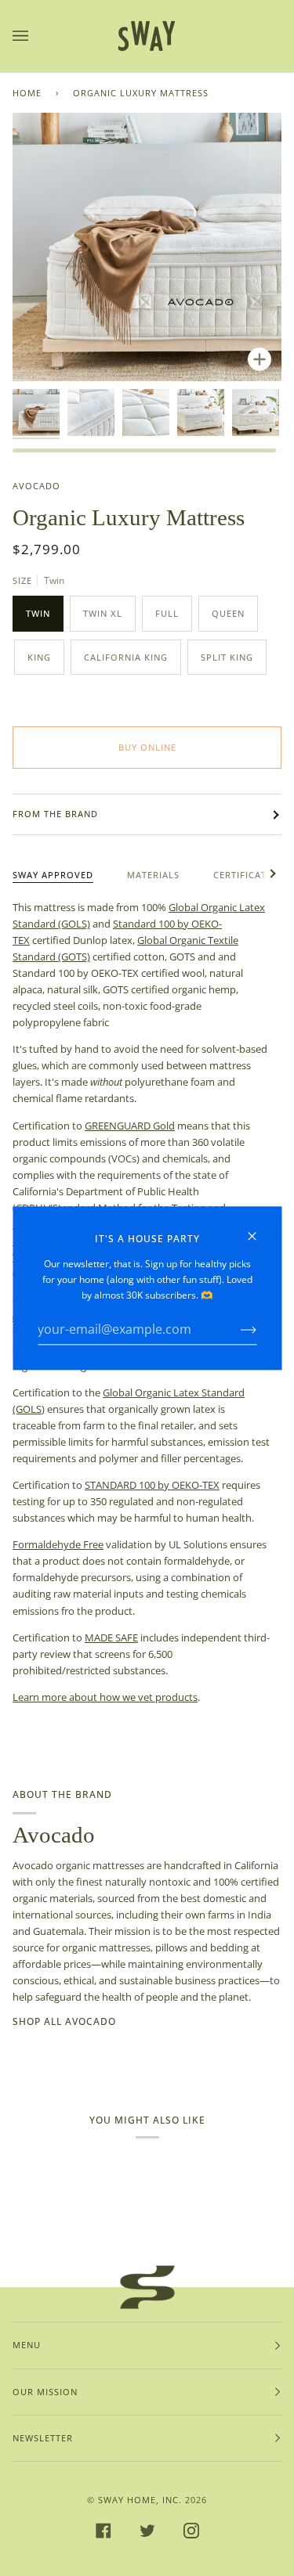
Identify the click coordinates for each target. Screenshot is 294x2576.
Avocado (36, 486)
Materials (153, 875)
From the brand (55, 814)
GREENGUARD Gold (130, 1126)
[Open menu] (36, 36)
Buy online (147, 747)
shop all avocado (64, 2021)
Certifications (252, 875)
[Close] (258, 1229)
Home (27, 93)
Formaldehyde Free (58, 1544)
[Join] (236, 1330)
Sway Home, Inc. (140, 2500)
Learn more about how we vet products (105, 1697)
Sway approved (53, 875)
